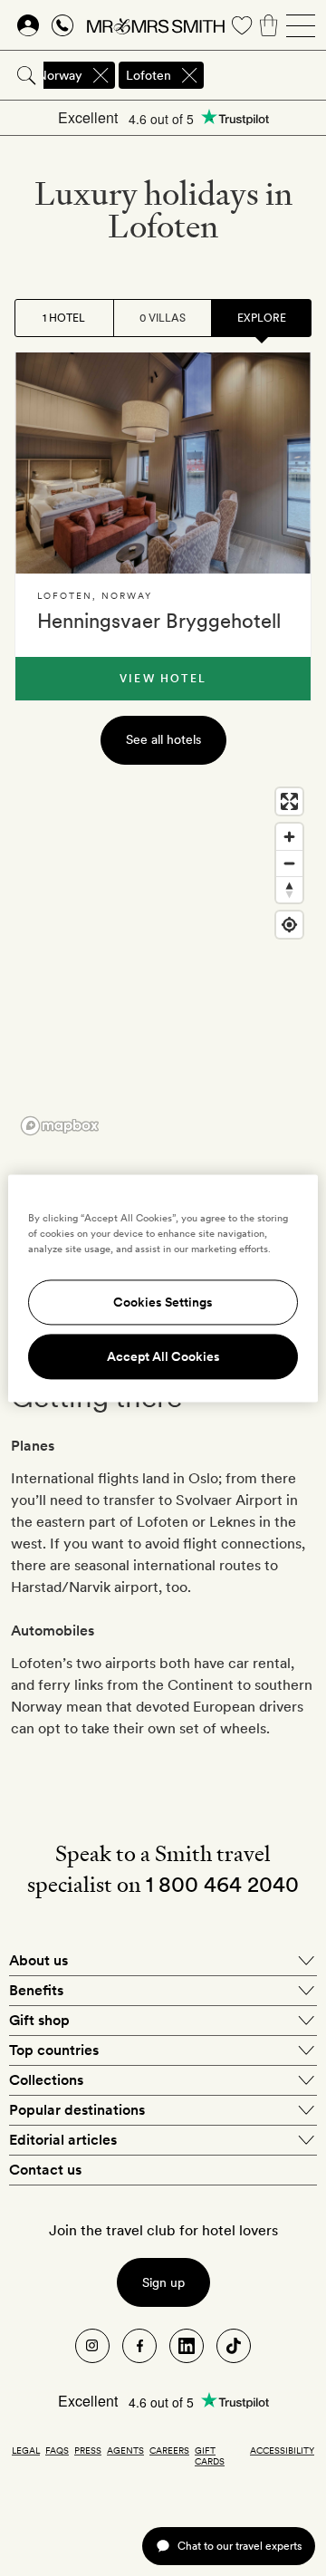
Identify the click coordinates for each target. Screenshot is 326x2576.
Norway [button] (60, 75)
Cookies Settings (163, 1302)
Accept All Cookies (163, 1356)
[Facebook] (139, 2346)
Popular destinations (77, 2110)
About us (38, 1960)
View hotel (163, 679)
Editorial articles (63, 2140)
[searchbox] (266, 75)
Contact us (45, 2170)
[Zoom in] (289, 837)
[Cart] (269, 25)
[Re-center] (289, 925)
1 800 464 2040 (222, 1884)
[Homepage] (156, 25)
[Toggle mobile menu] (301, 25)
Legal (26, 2450)
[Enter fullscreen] (289, 801)
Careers (169, 2450)
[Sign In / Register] (28, 25)
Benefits (36, 1990)
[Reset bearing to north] (289, 889)
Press (88, 2450)
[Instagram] (92, 2346)
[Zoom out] (289, 863)
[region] (163, 960)
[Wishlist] (242, 25)
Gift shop (39, 2020)
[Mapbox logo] (60, 1126)
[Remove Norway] (101, 75)
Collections (46, 2080)
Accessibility (282, 2450)
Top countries (54, 2050)
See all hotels (163, 739)
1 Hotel (64, 318)
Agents (125, 2450)
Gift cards (210, 2455)
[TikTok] (234, 2346)
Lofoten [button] (149, 75)
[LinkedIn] (187, 2346)
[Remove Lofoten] (189, 75)
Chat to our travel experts (240, 2546)
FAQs (57, 2450)
